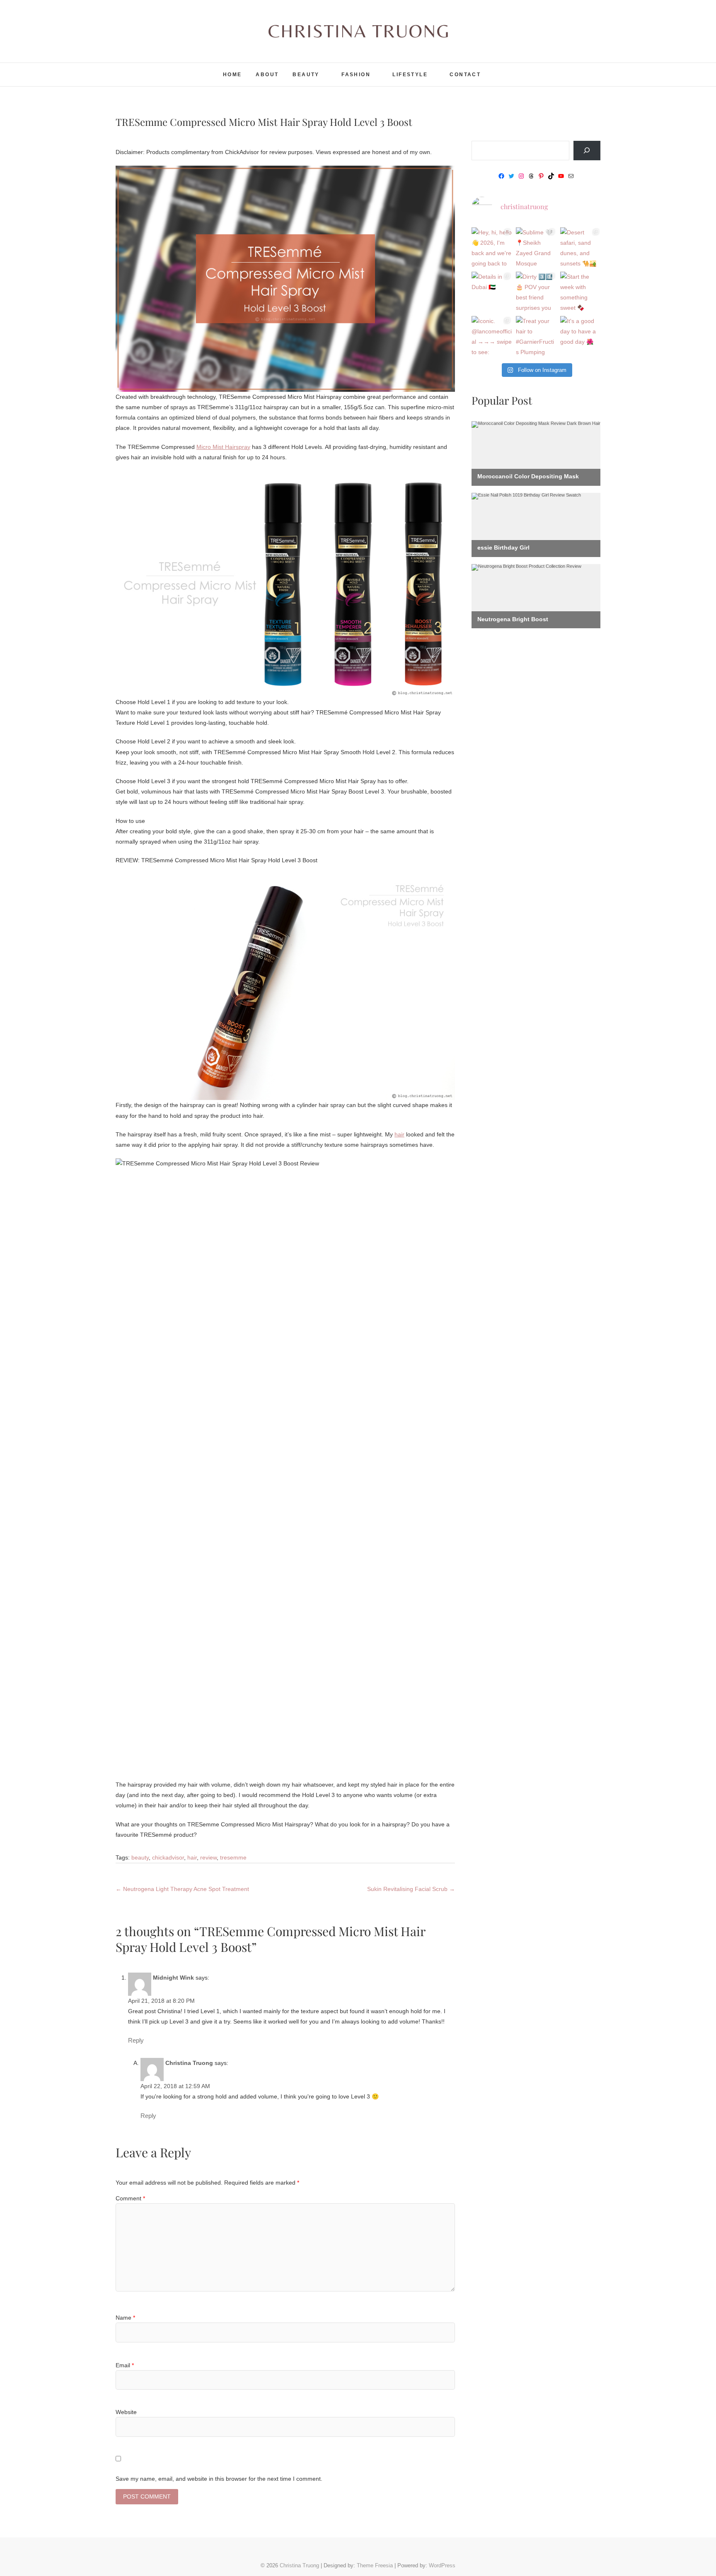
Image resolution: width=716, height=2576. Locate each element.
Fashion (356, 75)
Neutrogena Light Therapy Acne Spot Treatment (182, 1889)
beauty (140, 1857)
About (267, 75)
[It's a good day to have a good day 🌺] (580, 336)
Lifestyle (410, 75)
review (208, 1857)
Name (125, 2318)
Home (232, 75)
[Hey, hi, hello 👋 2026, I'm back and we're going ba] (492, 247)
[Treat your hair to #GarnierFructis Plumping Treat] (536, 336)
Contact (465, 75)
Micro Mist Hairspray (223, 447)
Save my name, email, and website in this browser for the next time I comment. (219, 2479)
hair (399, 1134)
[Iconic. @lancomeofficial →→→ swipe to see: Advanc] (492, 336)
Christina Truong (154, 69)
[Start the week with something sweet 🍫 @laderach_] (580, 292)
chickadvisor (168, 1857)
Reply (136, 2041)
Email (125, 2365)
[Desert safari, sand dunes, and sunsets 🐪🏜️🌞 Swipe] (580, 247)
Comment (130, 2198)
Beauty (306, 75)
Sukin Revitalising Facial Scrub (411, 1889)
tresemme (233, 1857)
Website (126, 2412)
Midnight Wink (173, 1978)
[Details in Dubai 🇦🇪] (492, 292)
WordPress (442, 2565)
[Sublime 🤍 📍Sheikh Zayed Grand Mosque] (536, 247)
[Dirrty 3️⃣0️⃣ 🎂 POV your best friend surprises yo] (536, 292)
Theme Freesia (375, 2565)
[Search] (587, 151)
